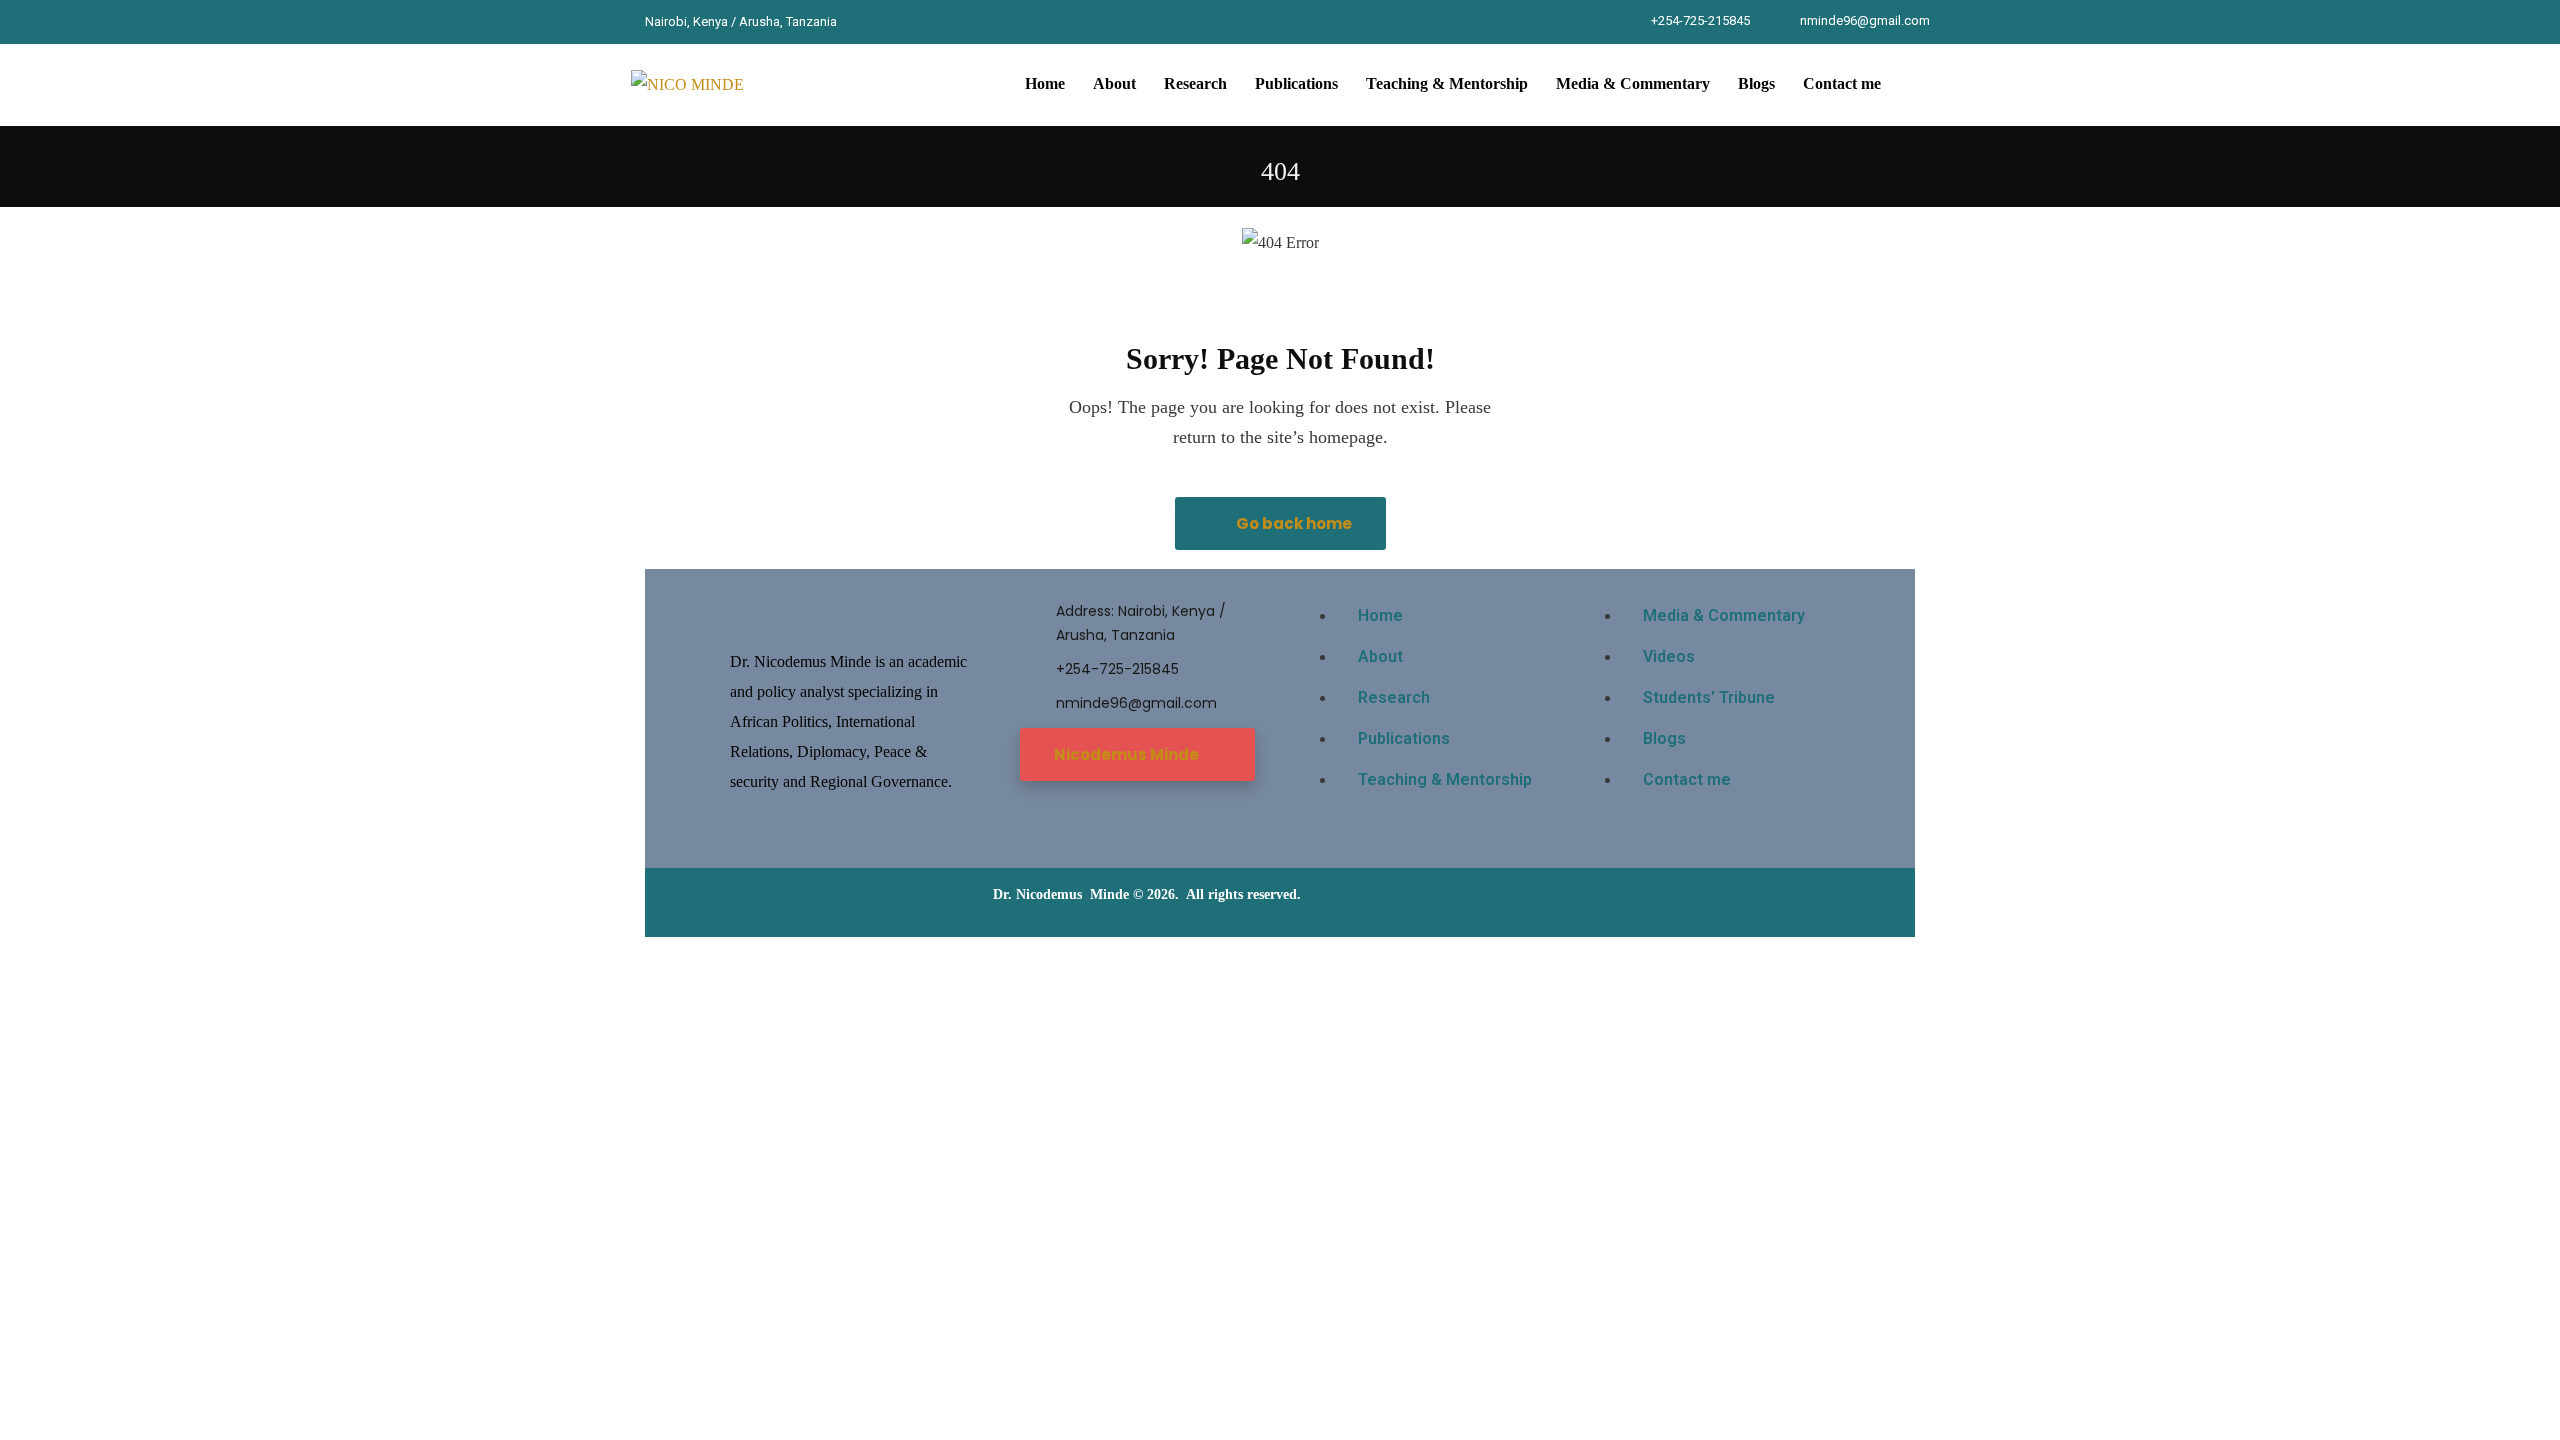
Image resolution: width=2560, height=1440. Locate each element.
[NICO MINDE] (687, 84)
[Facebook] (864, 22)
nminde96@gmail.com (1865, 20)
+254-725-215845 (1700, 20)
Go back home (1292, 523)
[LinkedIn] (932, 22)
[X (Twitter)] (898, 22)
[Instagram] (966, 22)
